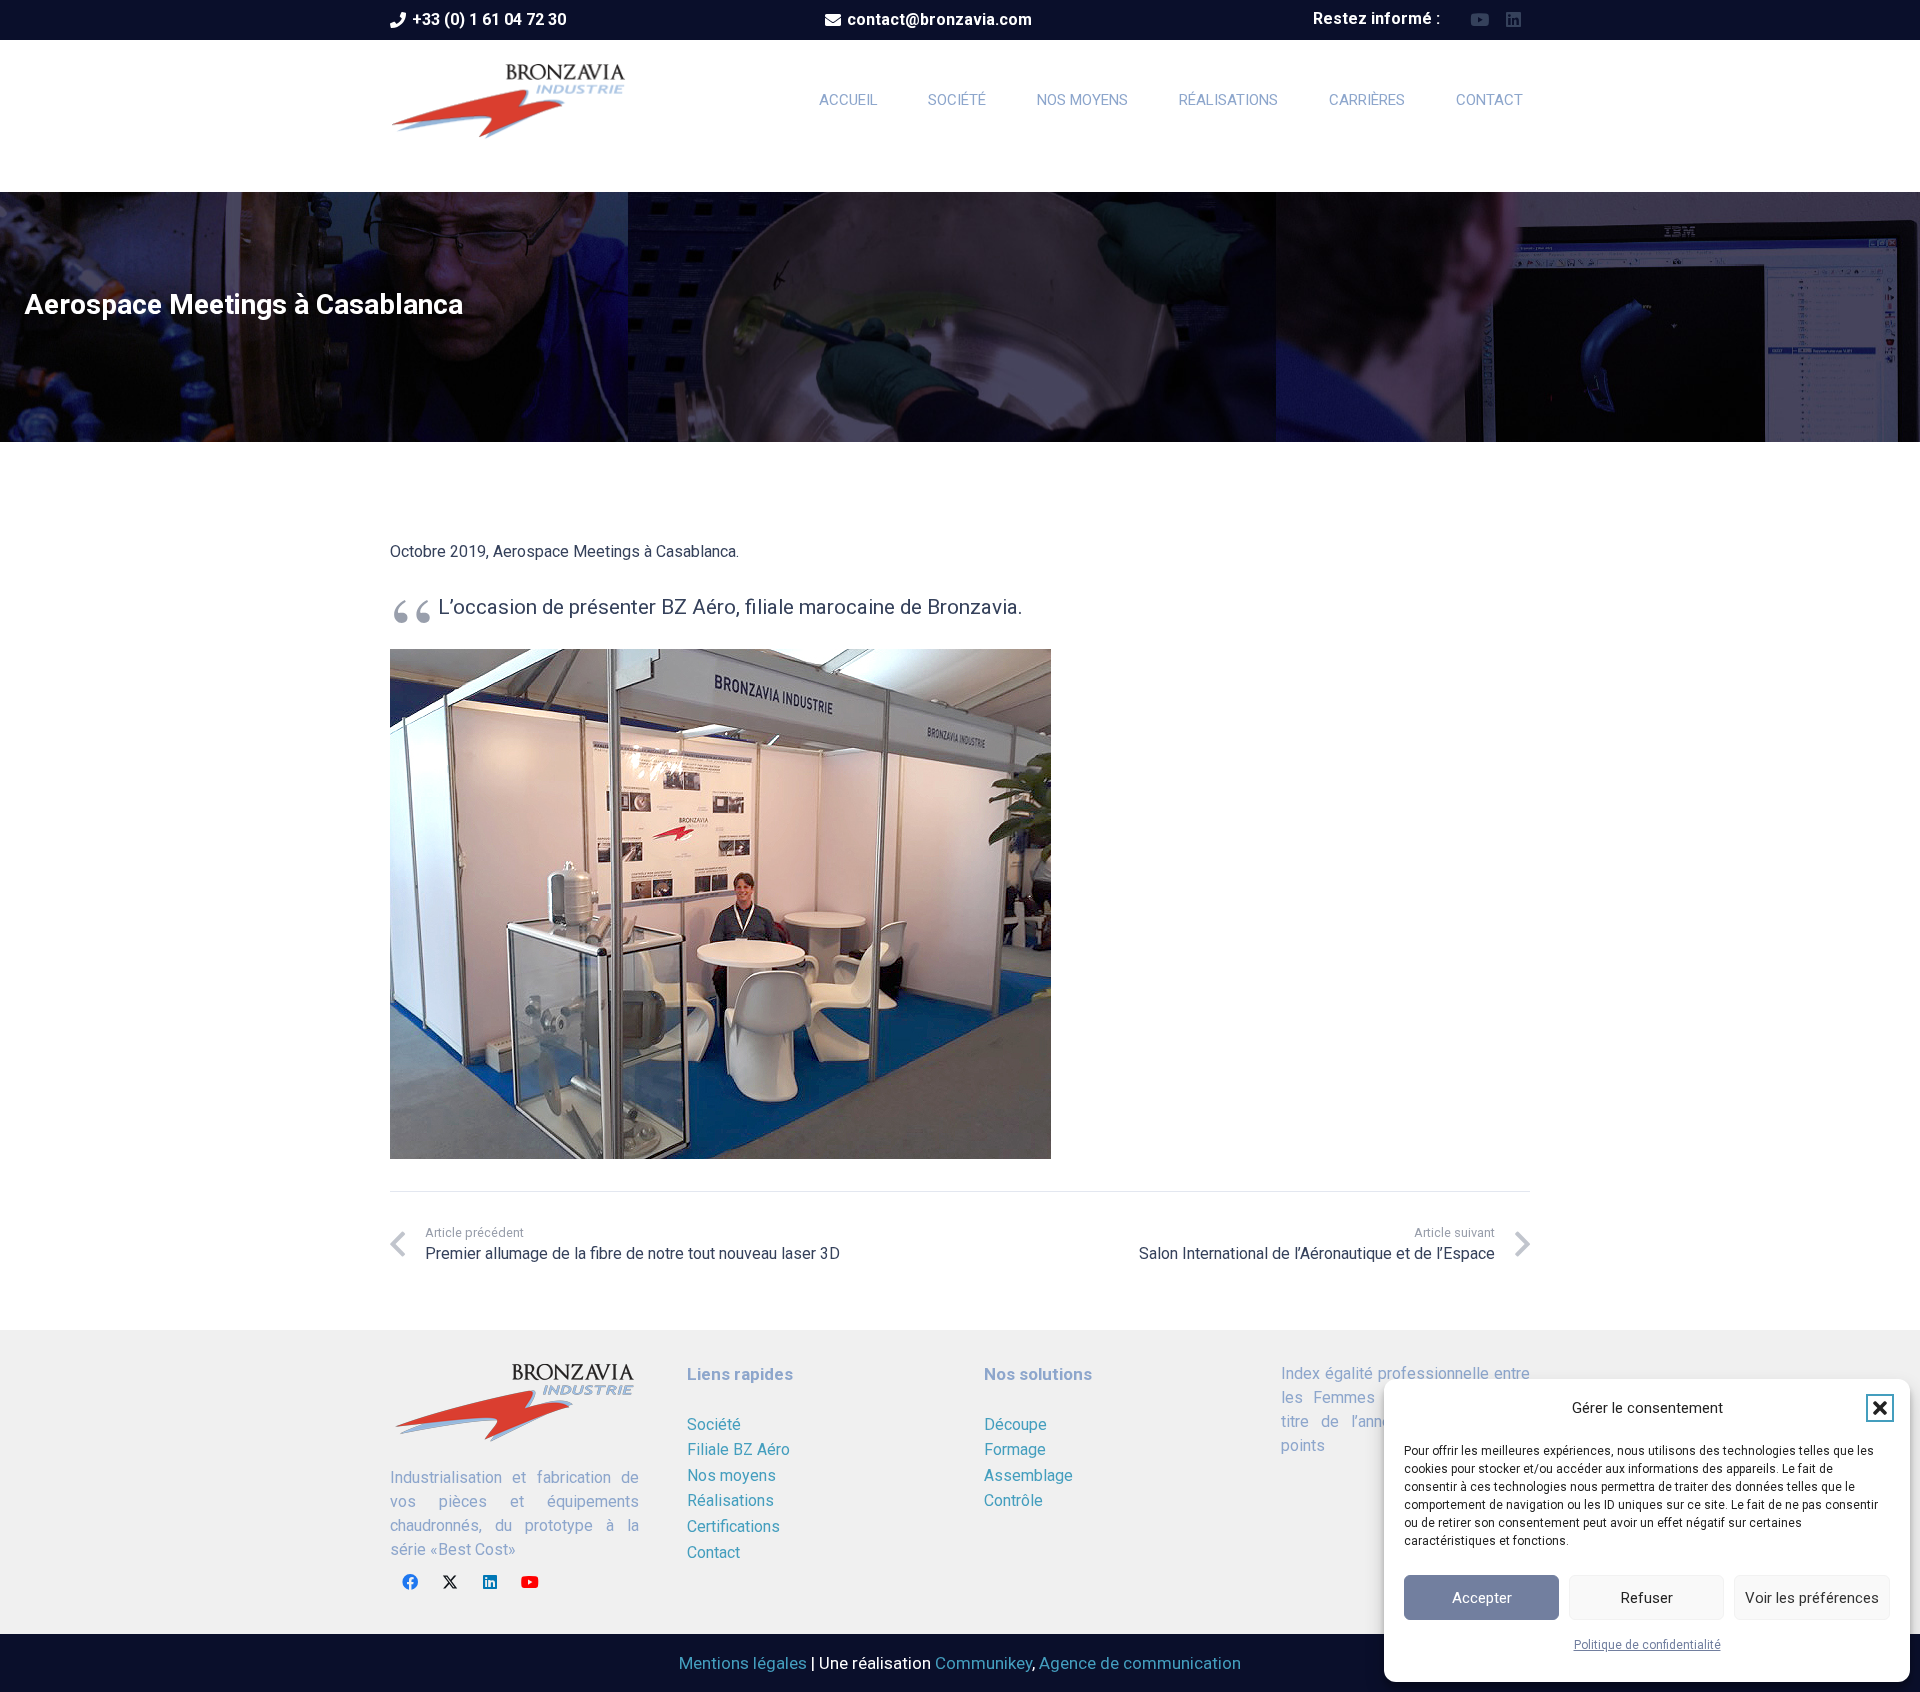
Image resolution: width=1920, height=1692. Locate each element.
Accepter (1482, 1598)
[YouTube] (1479, 20)
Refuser (1647, 1598)
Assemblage (1028, 1475)
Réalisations (730, 1500)
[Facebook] (410, 1582)
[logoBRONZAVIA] (508, 100)
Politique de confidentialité (1647, 1645)
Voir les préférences (1812, 1598)
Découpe (1015, 1424)
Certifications (733, 1526)
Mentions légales (743, 1663)
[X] (450, 1582)
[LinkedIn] (1513, 20)
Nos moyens (731, 1475)
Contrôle (1013, 1500)
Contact (713, 1552)
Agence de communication (1140, 1663)
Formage (1015, 1449)
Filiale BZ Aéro (738, 1449)
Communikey (983, 1663)
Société (714, 1424)
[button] (1880, 1408)
